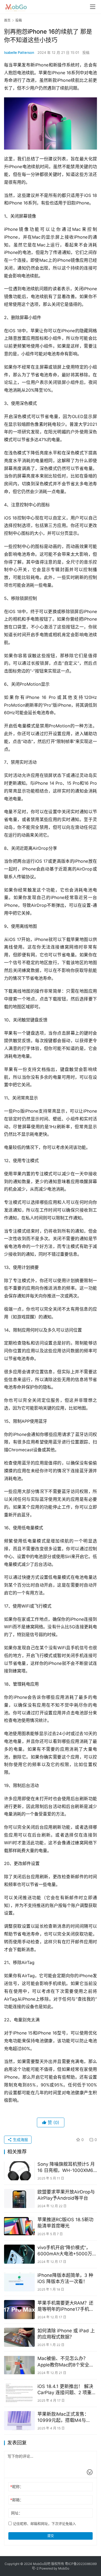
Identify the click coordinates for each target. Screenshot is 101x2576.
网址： (17, 2513)
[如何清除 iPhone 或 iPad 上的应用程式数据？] (19, 2337)
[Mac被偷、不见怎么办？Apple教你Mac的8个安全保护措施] (19, 2365)
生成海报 (20, 2140)
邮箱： (17, 2500)
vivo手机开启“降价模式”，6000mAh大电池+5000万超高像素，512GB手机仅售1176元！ (67, 2251)
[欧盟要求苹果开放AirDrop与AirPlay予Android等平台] (19, 2198)
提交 (51, 2536)
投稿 (86, 52)
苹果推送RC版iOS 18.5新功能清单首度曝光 (65, 2223)
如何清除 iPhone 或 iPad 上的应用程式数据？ (66, 2334)
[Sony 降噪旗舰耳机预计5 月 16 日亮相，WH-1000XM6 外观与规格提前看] (19, 2171)
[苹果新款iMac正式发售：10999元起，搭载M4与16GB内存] (19, 2421)
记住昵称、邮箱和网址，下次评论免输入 (44, 2524)
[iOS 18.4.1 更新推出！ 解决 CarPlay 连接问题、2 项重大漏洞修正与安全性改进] (19, 2393)
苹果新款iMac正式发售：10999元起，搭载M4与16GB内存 (63, 2417)
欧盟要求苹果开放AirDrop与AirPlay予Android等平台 (66, 2195)
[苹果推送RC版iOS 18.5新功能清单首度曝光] (19, 2226)
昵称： (17, 2487)
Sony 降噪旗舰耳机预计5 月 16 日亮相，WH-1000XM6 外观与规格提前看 (66, 2168)
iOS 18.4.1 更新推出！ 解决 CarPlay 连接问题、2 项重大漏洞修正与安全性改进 (67, 2390)
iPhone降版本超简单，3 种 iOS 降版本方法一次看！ (65, 2278)
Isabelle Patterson (19, 52)
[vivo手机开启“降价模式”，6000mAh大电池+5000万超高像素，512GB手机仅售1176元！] (19, 2254)
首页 (7, 20)
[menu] (93, 7)
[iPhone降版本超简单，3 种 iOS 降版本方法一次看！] (19, 2282)
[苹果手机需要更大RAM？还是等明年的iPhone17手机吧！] (19, 2310)
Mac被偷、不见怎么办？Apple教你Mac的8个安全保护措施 (66, 2362)
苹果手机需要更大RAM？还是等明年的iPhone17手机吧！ (65, 2306)
